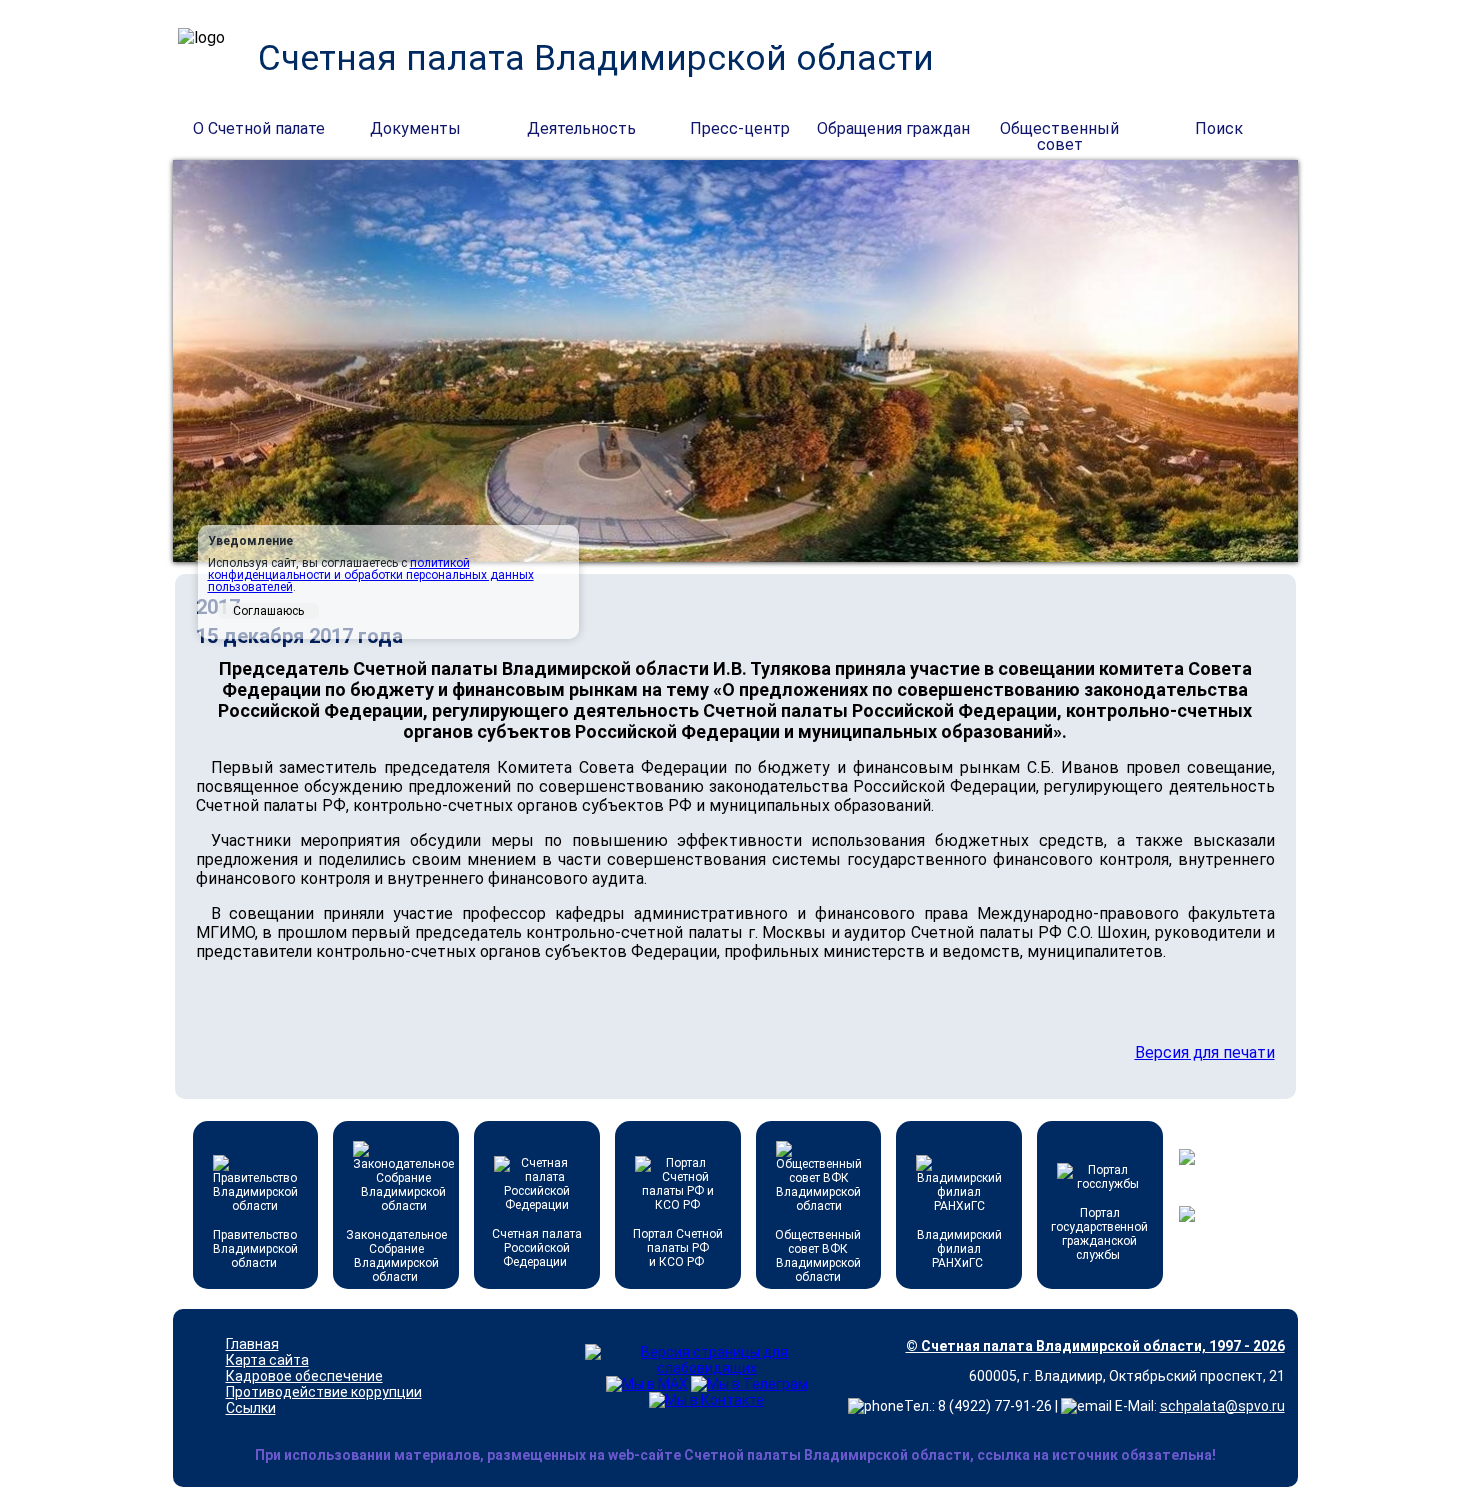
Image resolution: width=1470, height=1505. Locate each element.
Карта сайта (267, 1360)
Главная (252, 1344)
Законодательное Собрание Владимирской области (396, 1256)
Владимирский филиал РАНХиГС (959, 1249)
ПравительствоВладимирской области (255, 1249)
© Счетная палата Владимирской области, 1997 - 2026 (1095, 1346)
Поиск (1219, 128)
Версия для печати (1205, 1052)
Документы (415, 128)
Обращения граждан (893, 128)
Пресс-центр (740, 128)
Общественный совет (1059, 130)
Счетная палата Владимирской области (596, 58)
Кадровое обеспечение (304, 1376)
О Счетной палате (259, 128)
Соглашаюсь (268, 611)
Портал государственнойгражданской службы (1099, 1234)
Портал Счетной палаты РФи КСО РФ (678, 1248)
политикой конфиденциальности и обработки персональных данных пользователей (371, 575)
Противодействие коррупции (324, 1392)
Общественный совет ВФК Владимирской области (818, 1256)
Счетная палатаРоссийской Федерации (537, 1248)
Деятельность (581, 128)
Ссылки (251, 1408)
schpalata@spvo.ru (1222, 1406)
